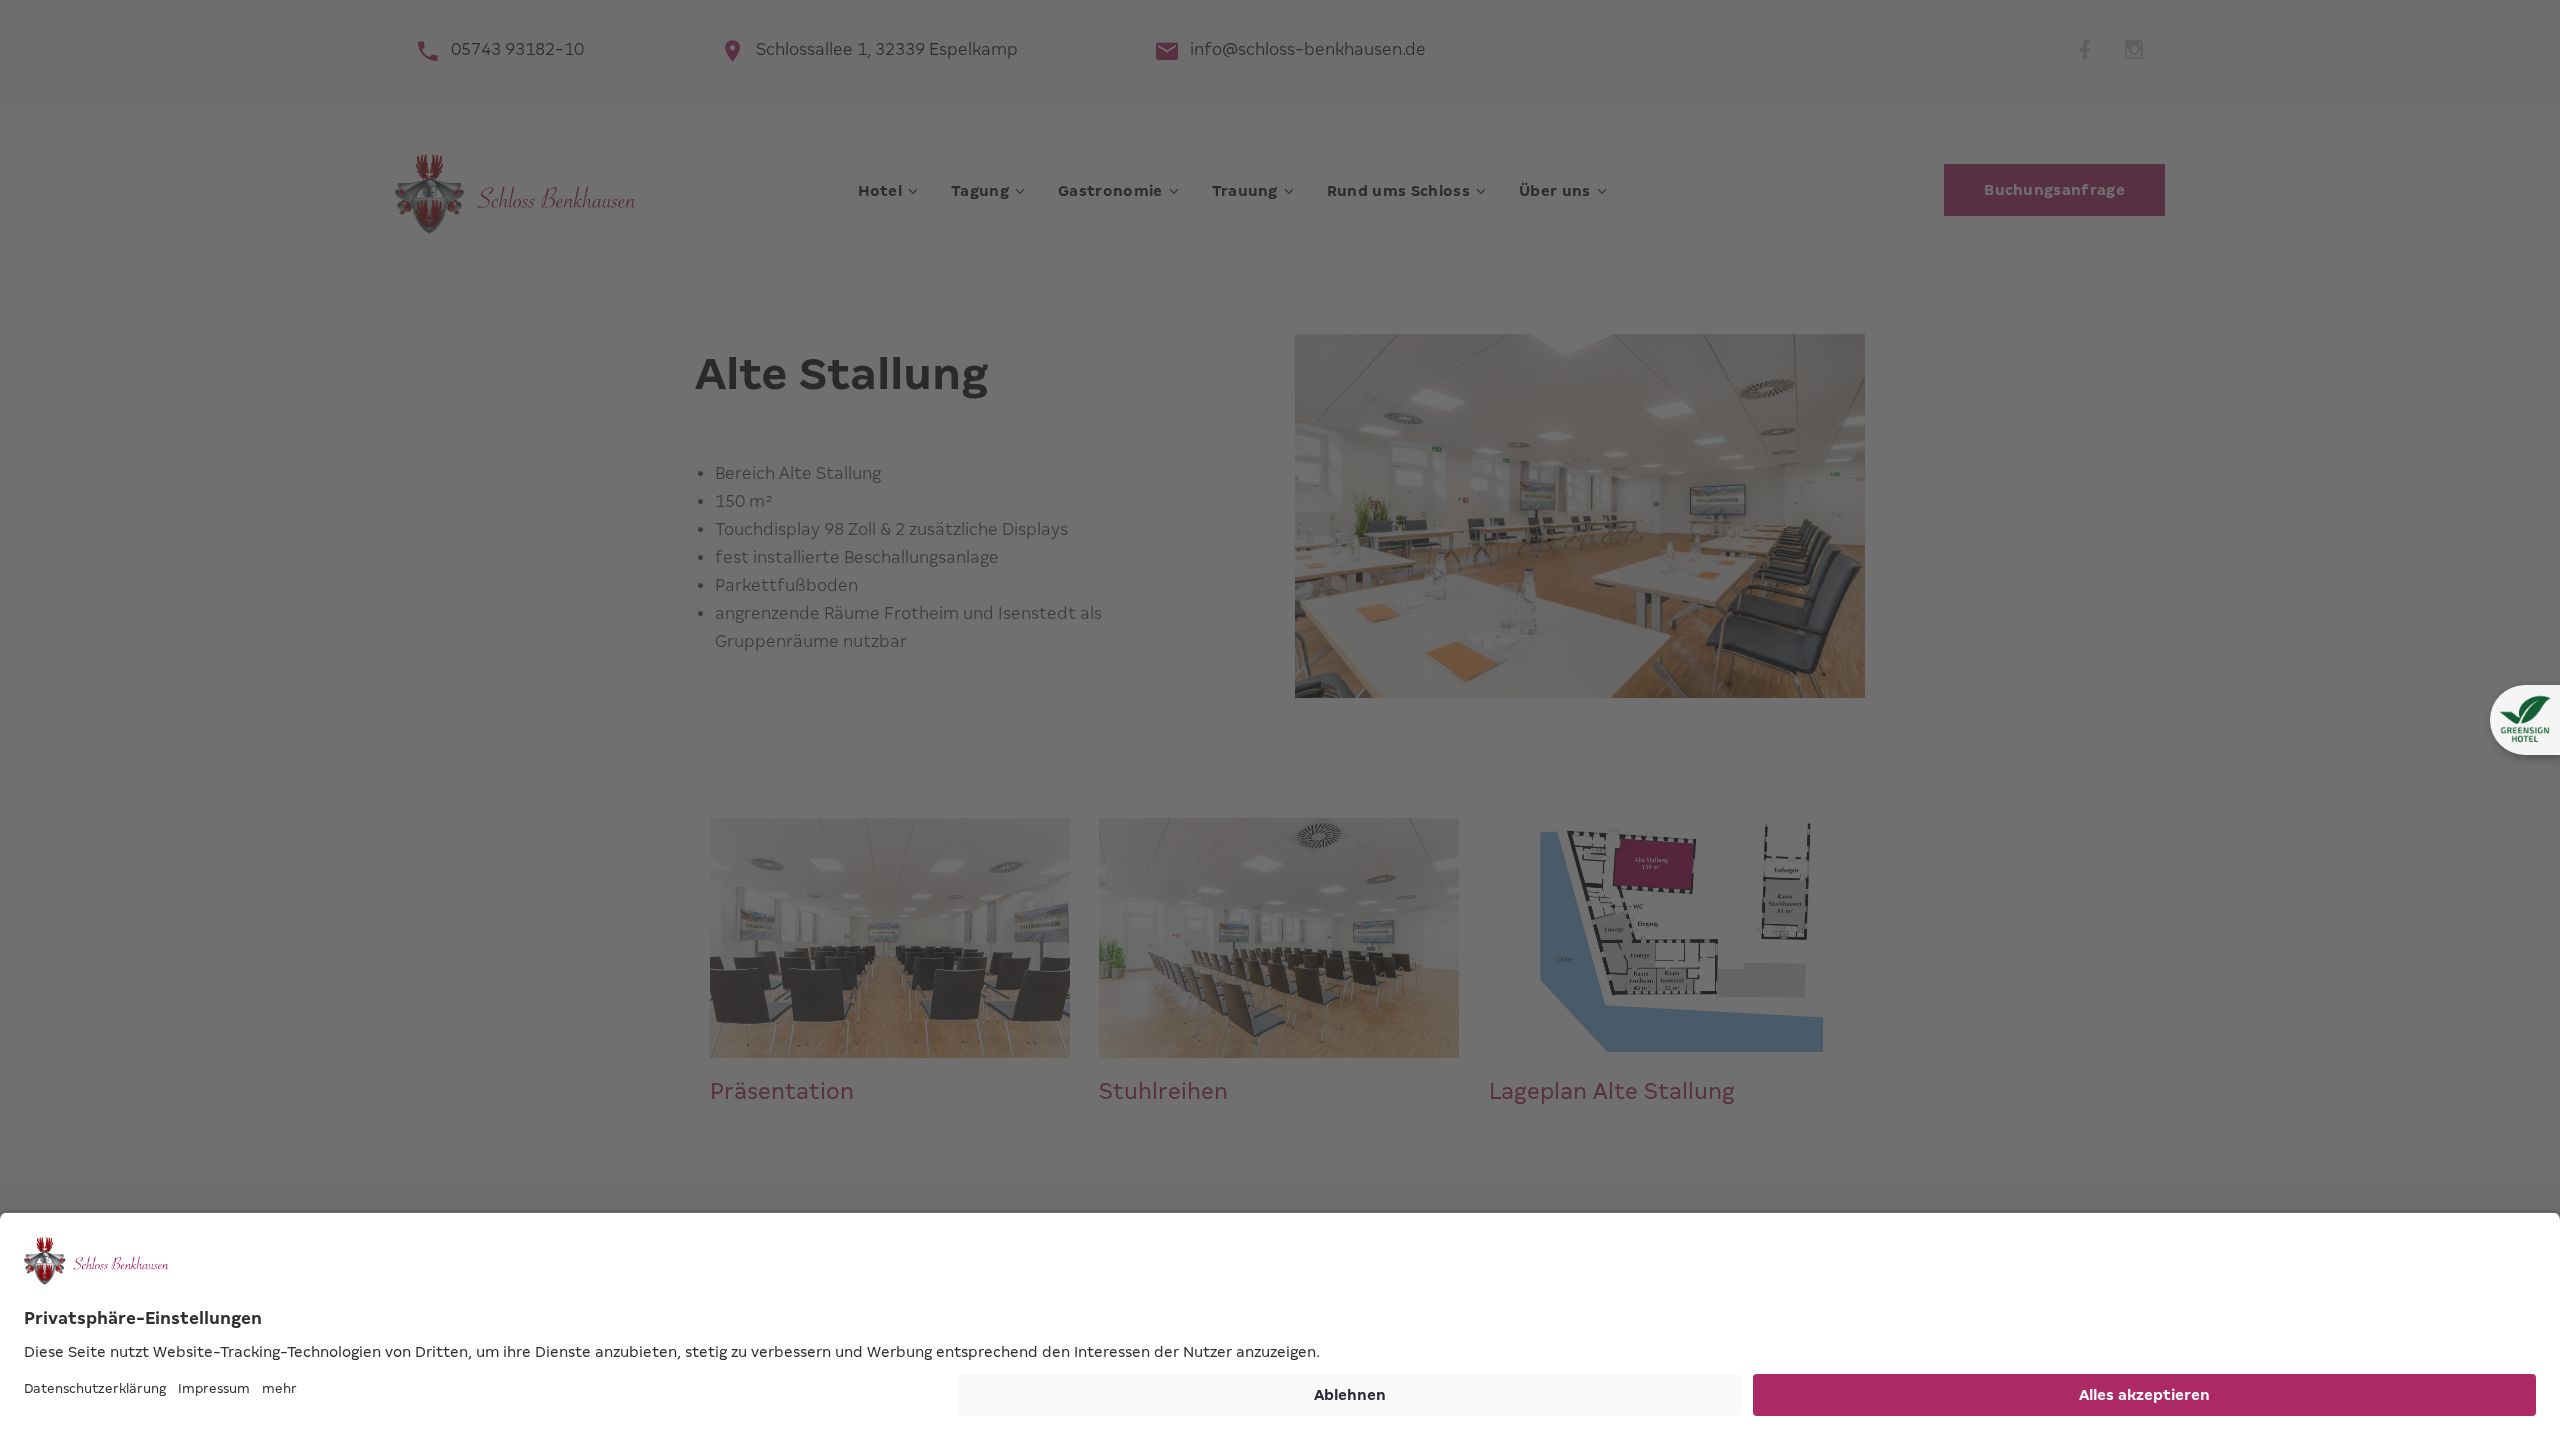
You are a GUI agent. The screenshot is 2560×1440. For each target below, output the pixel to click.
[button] (2525, 720)
